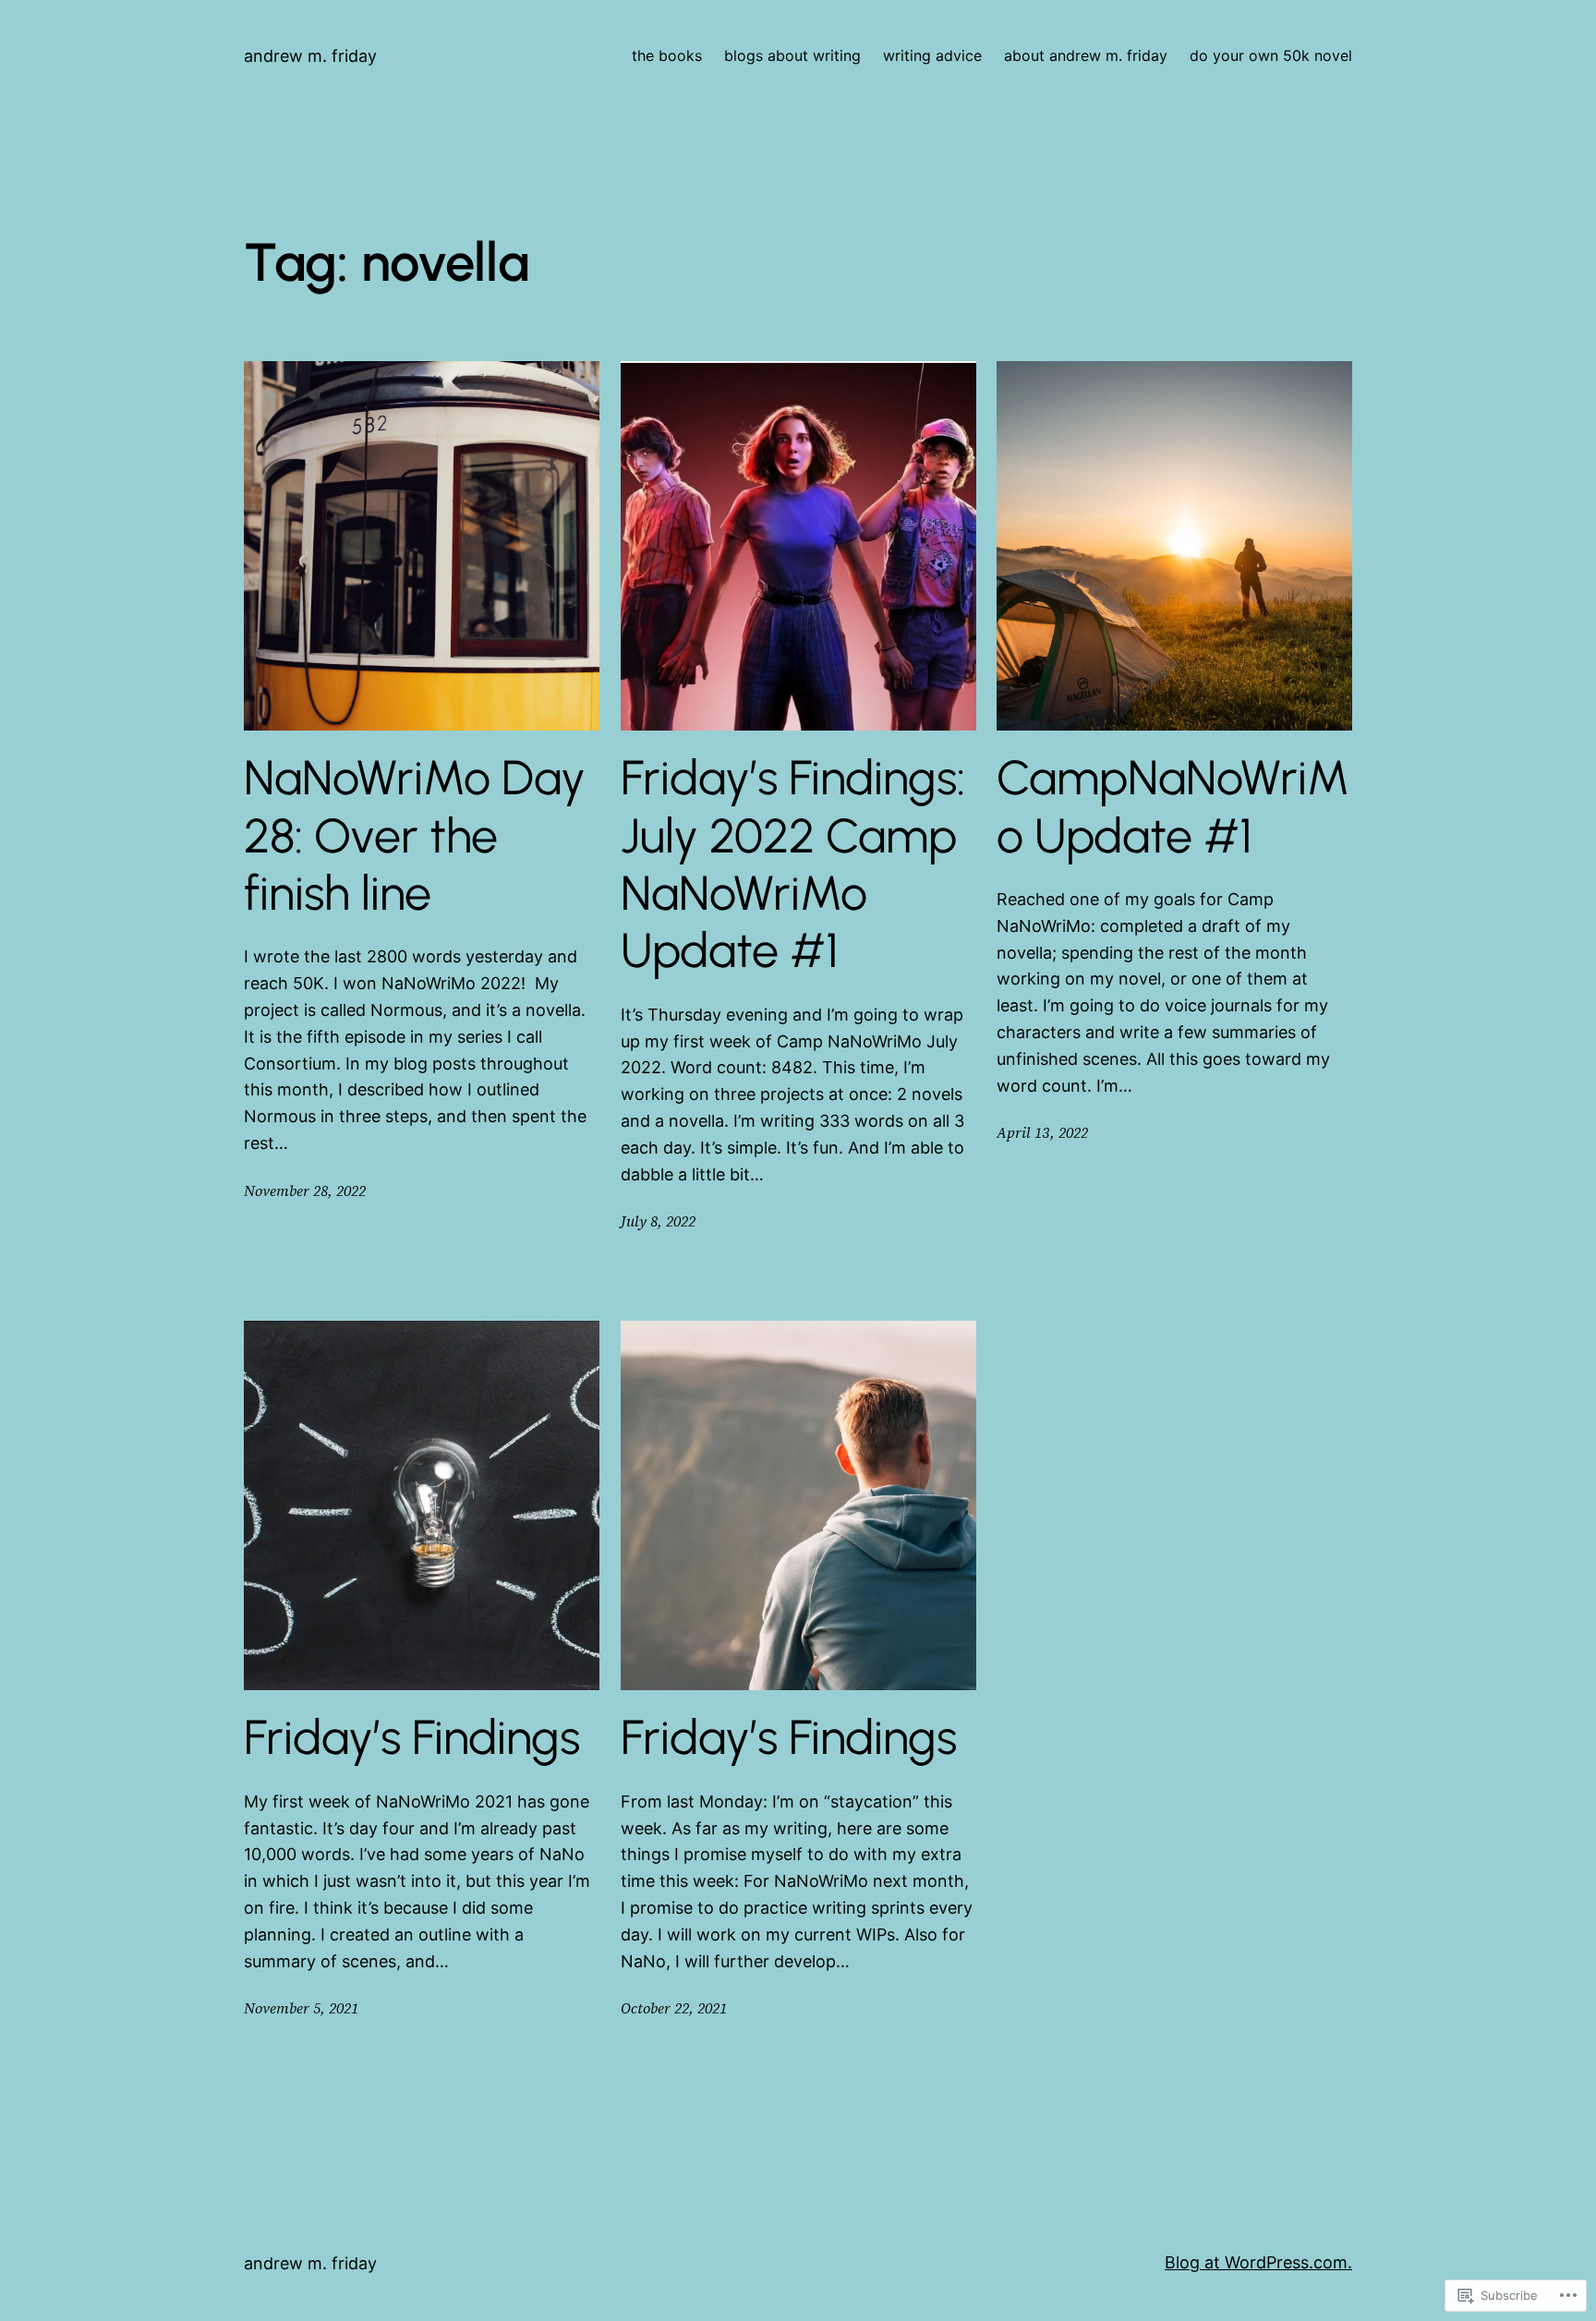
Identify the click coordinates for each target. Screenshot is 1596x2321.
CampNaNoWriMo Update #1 (1173, 806)
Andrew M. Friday (310, 56)
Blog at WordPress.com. (1258, 2262)
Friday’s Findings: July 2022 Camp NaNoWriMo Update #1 (793, 864)
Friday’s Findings (412, 1737)
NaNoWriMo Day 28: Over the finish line (415, 835)
